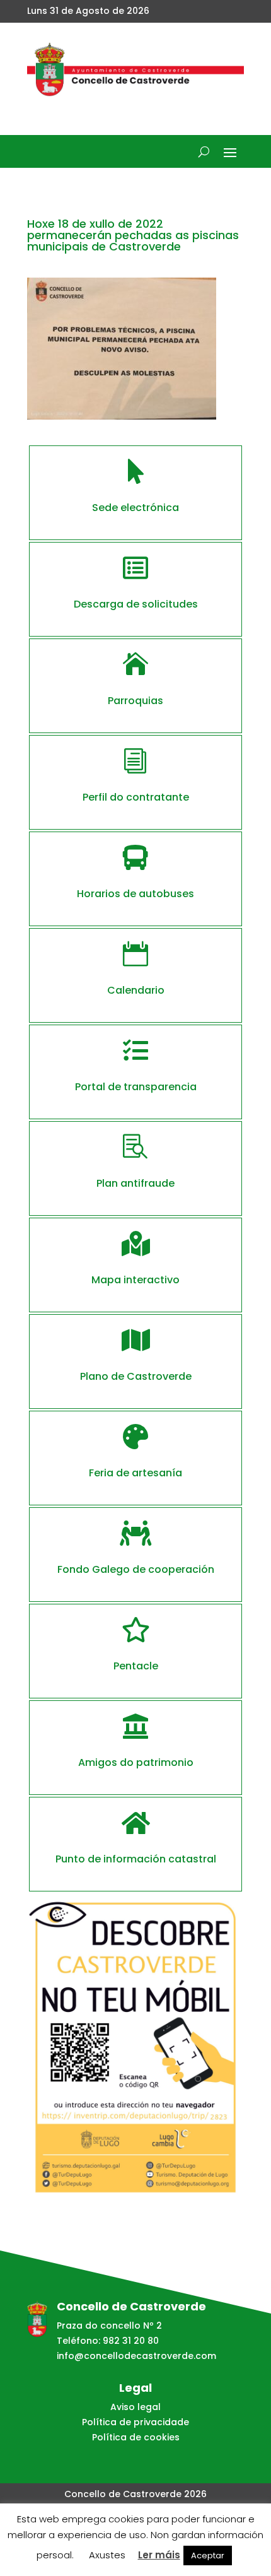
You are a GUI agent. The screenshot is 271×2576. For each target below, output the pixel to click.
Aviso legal (135, 2407)
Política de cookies (136, 2437)
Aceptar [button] (208, 2555)
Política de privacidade (135, 2422)
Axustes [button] (107, 2555)
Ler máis (159, 2555)
